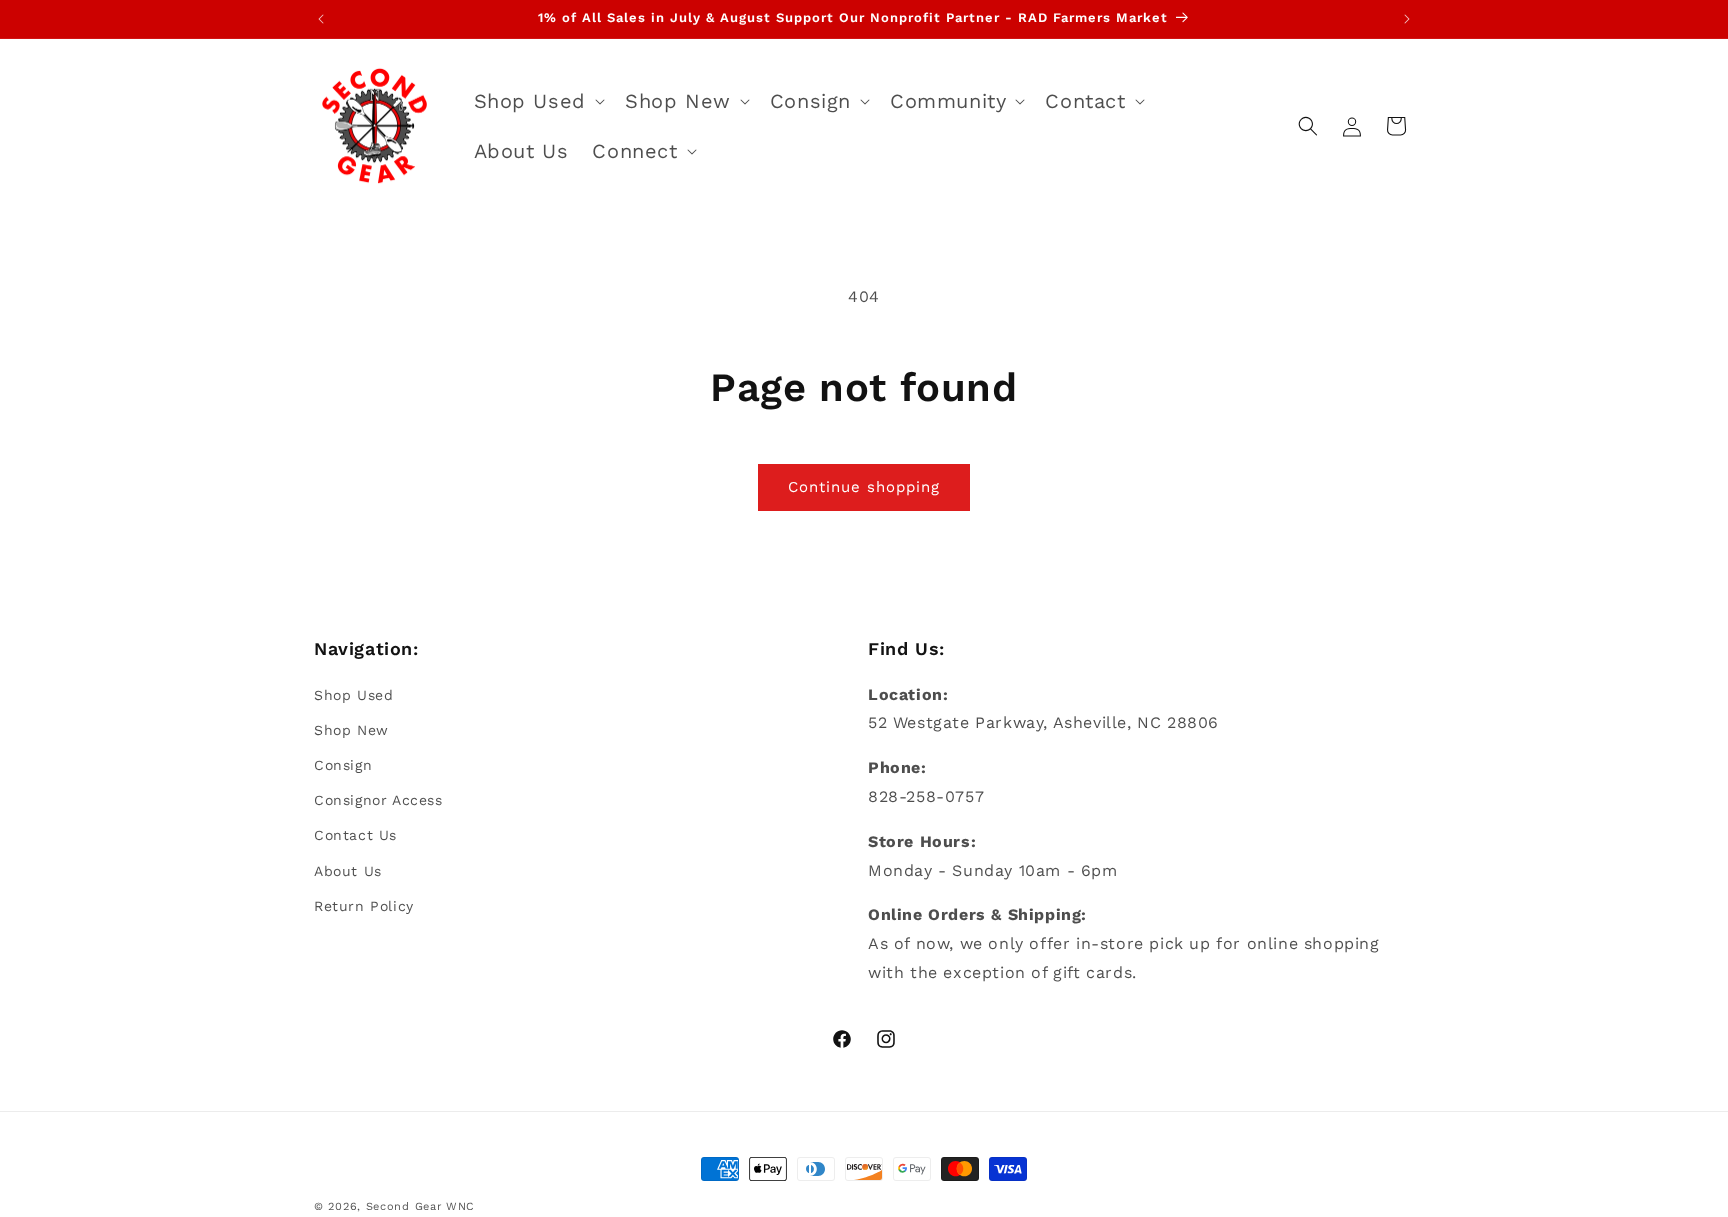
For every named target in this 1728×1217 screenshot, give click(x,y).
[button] (537, 101)
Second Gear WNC (421, 1206)
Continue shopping (864, 487)
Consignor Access (378, 800)
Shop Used (353, 694)
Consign (343, 765)
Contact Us (355, 835)
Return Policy (364, 905)
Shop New (351, 729)
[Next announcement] (1407, 19)
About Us (348, 870)
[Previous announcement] (321, 19)
